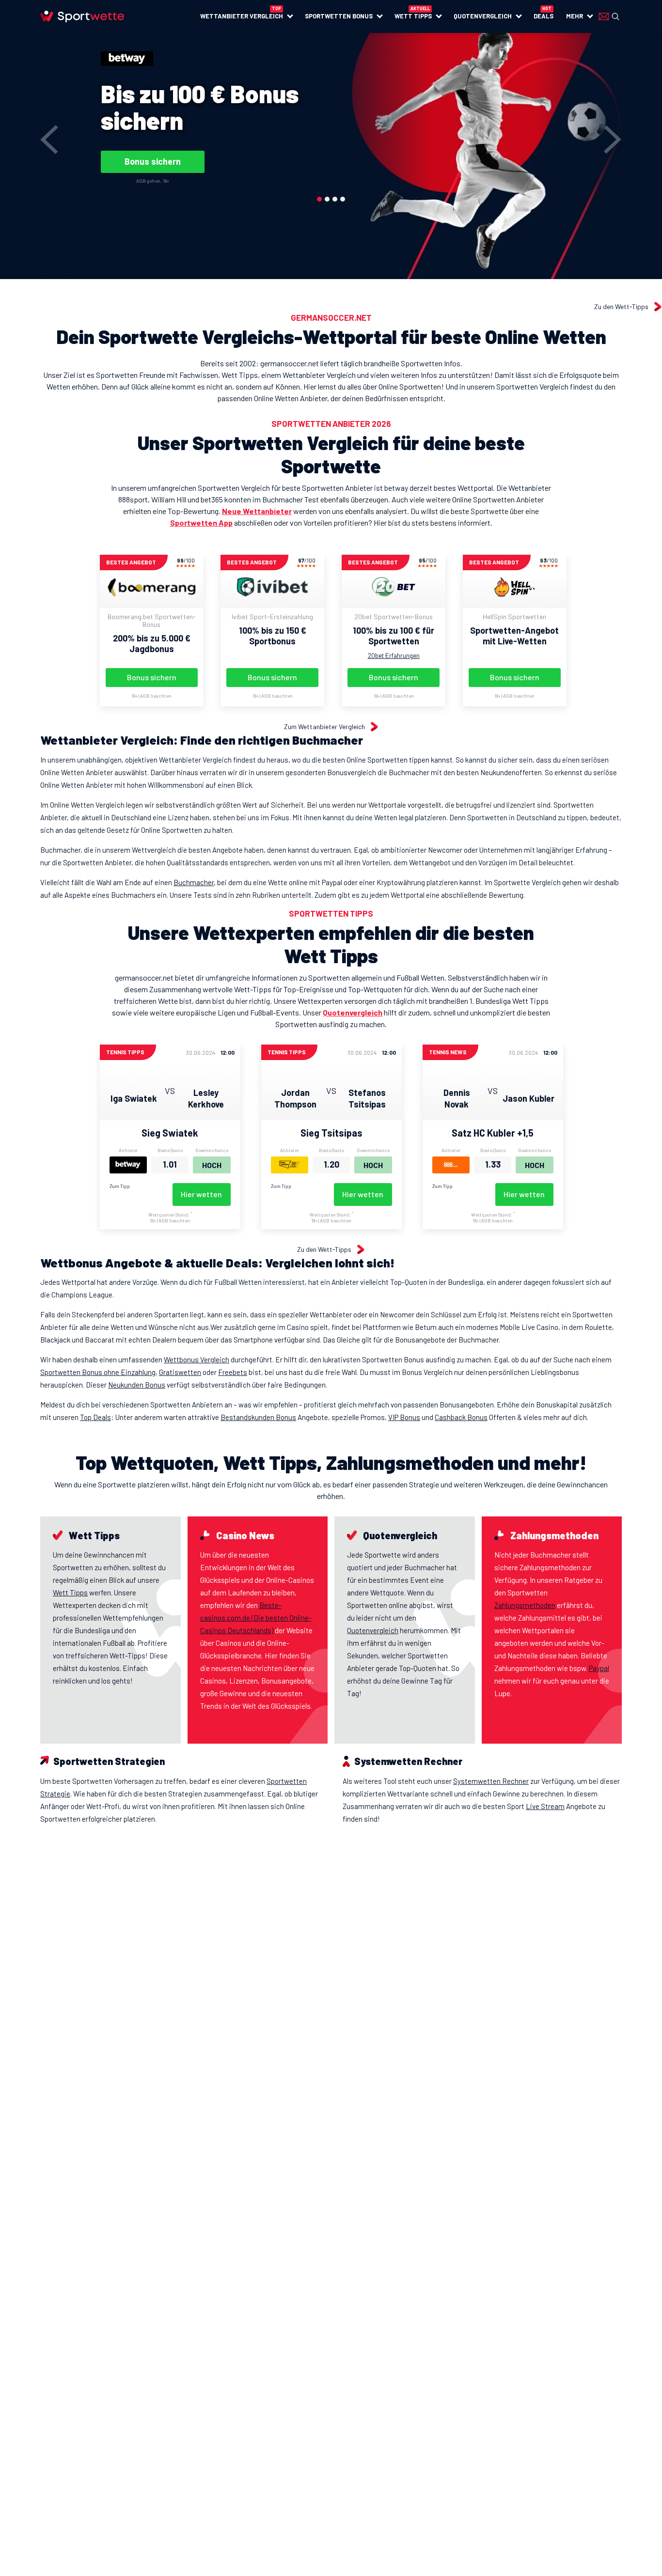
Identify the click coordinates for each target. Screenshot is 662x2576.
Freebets (233, 1372)
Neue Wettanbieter (257, 511)
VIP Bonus (404, 1417)
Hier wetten (201, 1194)
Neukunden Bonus (137, 1385)
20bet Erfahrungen (394, 656)
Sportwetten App (201, 523)
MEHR (575, 16)
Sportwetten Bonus (339, 16)
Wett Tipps (70, 1592)
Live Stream (545, 1806)
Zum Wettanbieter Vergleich (324, 727)
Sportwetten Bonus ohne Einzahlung (98, 1372)
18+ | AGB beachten (151, 696)
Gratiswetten (180, 1372)
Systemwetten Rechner (491, 1781)
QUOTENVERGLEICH (483, 16)
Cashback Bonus (461, 1417)
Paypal (599, 1668)
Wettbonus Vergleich (197, 1359)
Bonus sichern (153, 161)
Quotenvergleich (353, 1012)
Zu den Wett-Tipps (621, 307)
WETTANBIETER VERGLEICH (242, 16)
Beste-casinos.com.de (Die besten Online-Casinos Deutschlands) (256, 1618)
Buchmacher (194, 882)
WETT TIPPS (413, 16)
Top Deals (95, 1417)
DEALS (544, 16)
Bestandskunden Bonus (258, 1417)
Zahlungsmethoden (525, 1605)
